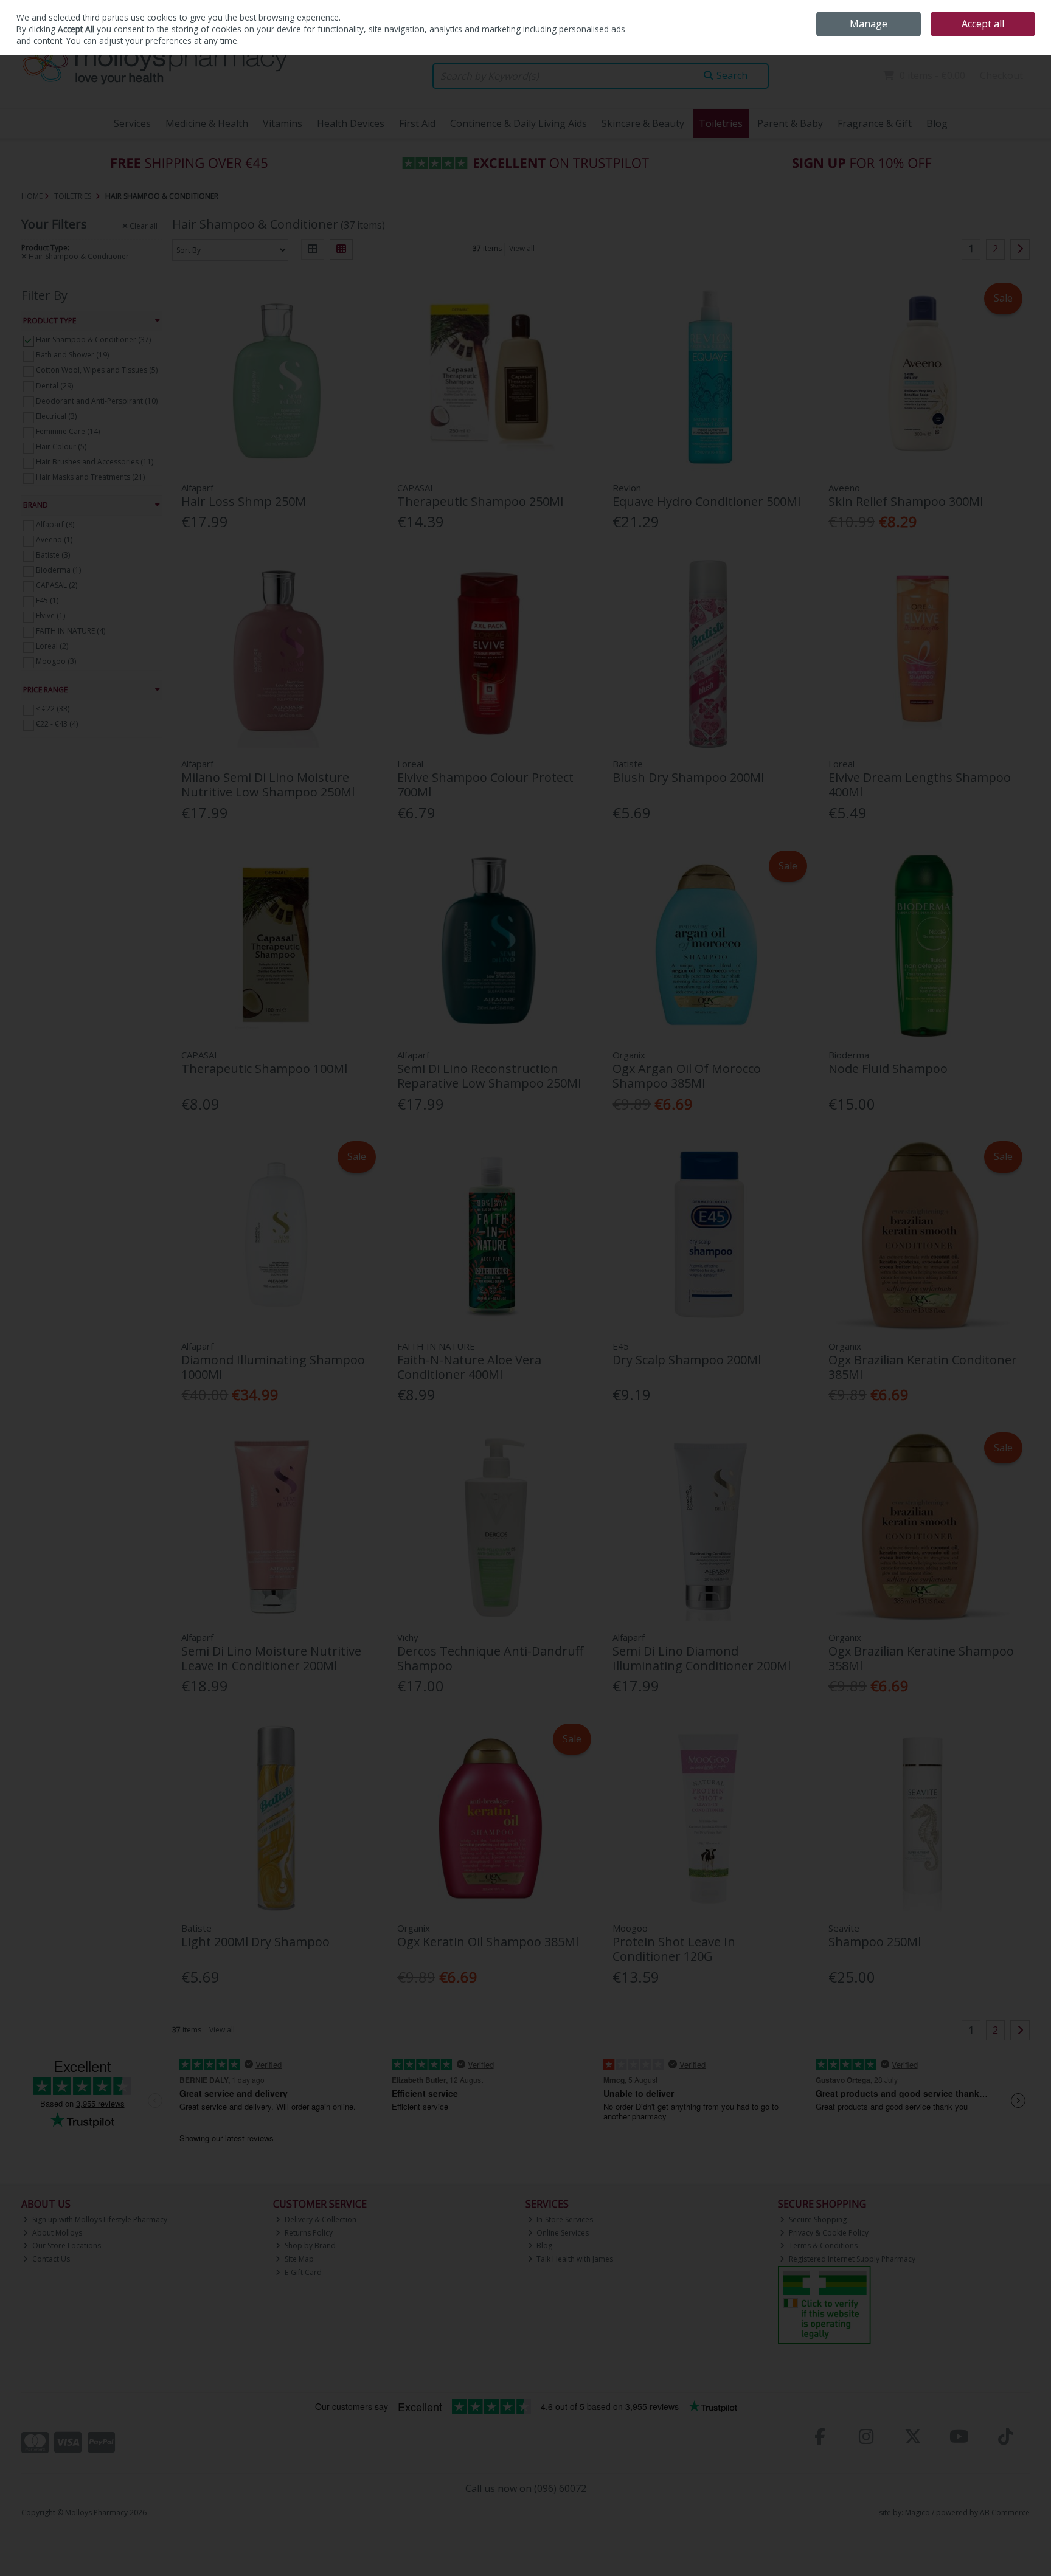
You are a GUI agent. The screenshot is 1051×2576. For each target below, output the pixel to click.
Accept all (983, 24)
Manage (869, 24)
